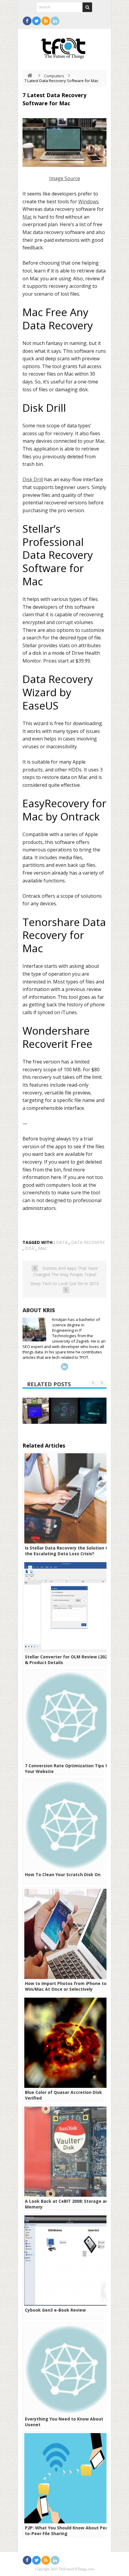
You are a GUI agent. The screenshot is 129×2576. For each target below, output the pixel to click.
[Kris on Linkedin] (64, 1367)
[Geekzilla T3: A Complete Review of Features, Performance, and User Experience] (93, 1411)
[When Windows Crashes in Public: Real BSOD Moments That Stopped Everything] (36, 1411)
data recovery (88, 1242)
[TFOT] (64, 46)
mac (43, 1248)
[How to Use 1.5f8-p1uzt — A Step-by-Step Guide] (64, 1411)
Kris (49, 1310)
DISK (30, 1248)
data (62, 1242)
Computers (54, 76)
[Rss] (46, 21)
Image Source (65, 178)
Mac (27, 217)
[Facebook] (27, 21)
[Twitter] (36, 21)
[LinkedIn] (55, 21)
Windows (88, 202)
